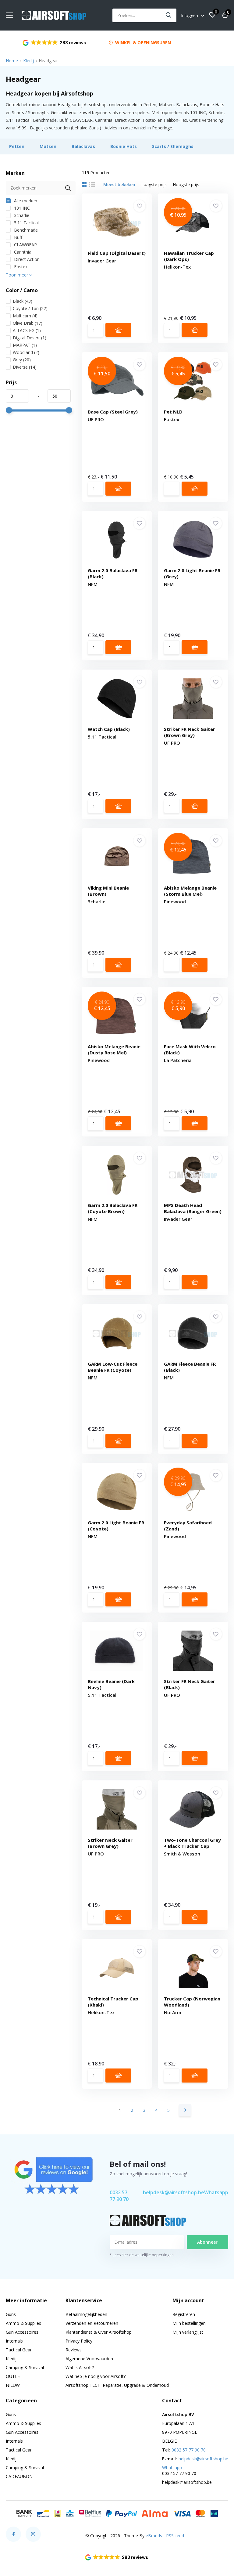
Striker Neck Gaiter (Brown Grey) (110, 1843)
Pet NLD (173, 412)
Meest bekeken (119, 184)
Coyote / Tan (30, 308)
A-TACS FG (27, 330)
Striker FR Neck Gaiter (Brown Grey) (190, 732)
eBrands (154, 2536)
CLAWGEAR (25, 245)
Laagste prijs (154, 184)
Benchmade (25, 230)
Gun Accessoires (22, 2332)
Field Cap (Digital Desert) (117, 253)
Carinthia (22, 252)
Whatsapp (216, 2192)
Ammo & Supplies (23, 2323)
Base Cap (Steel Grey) (113, 412)
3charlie (21, 215)
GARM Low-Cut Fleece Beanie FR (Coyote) (113, 1367)
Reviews (74, 2350)
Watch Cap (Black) (109, 729)
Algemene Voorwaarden (89, 2359)
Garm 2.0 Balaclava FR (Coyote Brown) (113, 1208)
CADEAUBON (19, 2476)
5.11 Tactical (26, 223)
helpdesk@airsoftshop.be (174, 2192)
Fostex (20, 267)
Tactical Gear (19, 2350)
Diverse (25, 367)
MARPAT (25, 345)
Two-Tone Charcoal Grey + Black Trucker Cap (192, 1843)
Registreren (184, 2314)
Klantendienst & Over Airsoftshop (99, 2332)
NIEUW (13, 2385)
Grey (22, 360)
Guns (11, 2314)
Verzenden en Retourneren (92, 2323)
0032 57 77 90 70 (119, 2196)
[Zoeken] (169, 15)
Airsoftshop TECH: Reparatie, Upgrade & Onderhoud (117, 2385)
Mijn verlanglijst (188, 2332)
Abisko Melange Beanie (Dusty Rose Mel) (114, 1050)
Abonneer (207, 2242)
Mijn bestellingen (189, 2323)
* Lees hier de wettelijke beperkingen (142, 2255)
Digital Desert (30, 338)
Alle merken (25, 201)
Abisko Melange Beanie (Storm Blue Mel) (190, 891)
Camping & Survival (25, 2367)
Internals (14, 2341)
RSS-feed (175, 2536)
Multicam (25, 316)
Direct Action (26, 259)
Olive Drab (28, 323)
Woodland (26, 352)
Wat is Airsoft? (80, 2367)
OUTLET (14, 2376)
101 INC (21, 208)
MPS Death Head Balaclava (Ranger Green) (193, 1208)
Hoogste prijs (186, 184)
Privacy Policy (79, 2341)
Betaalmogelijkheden (86, 2314)
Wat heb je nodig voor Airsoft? (96, 2376)
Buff (18, 237)
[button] (117, 2557)
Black (23, 301)
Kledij (28, 61)
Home (12, 61)
